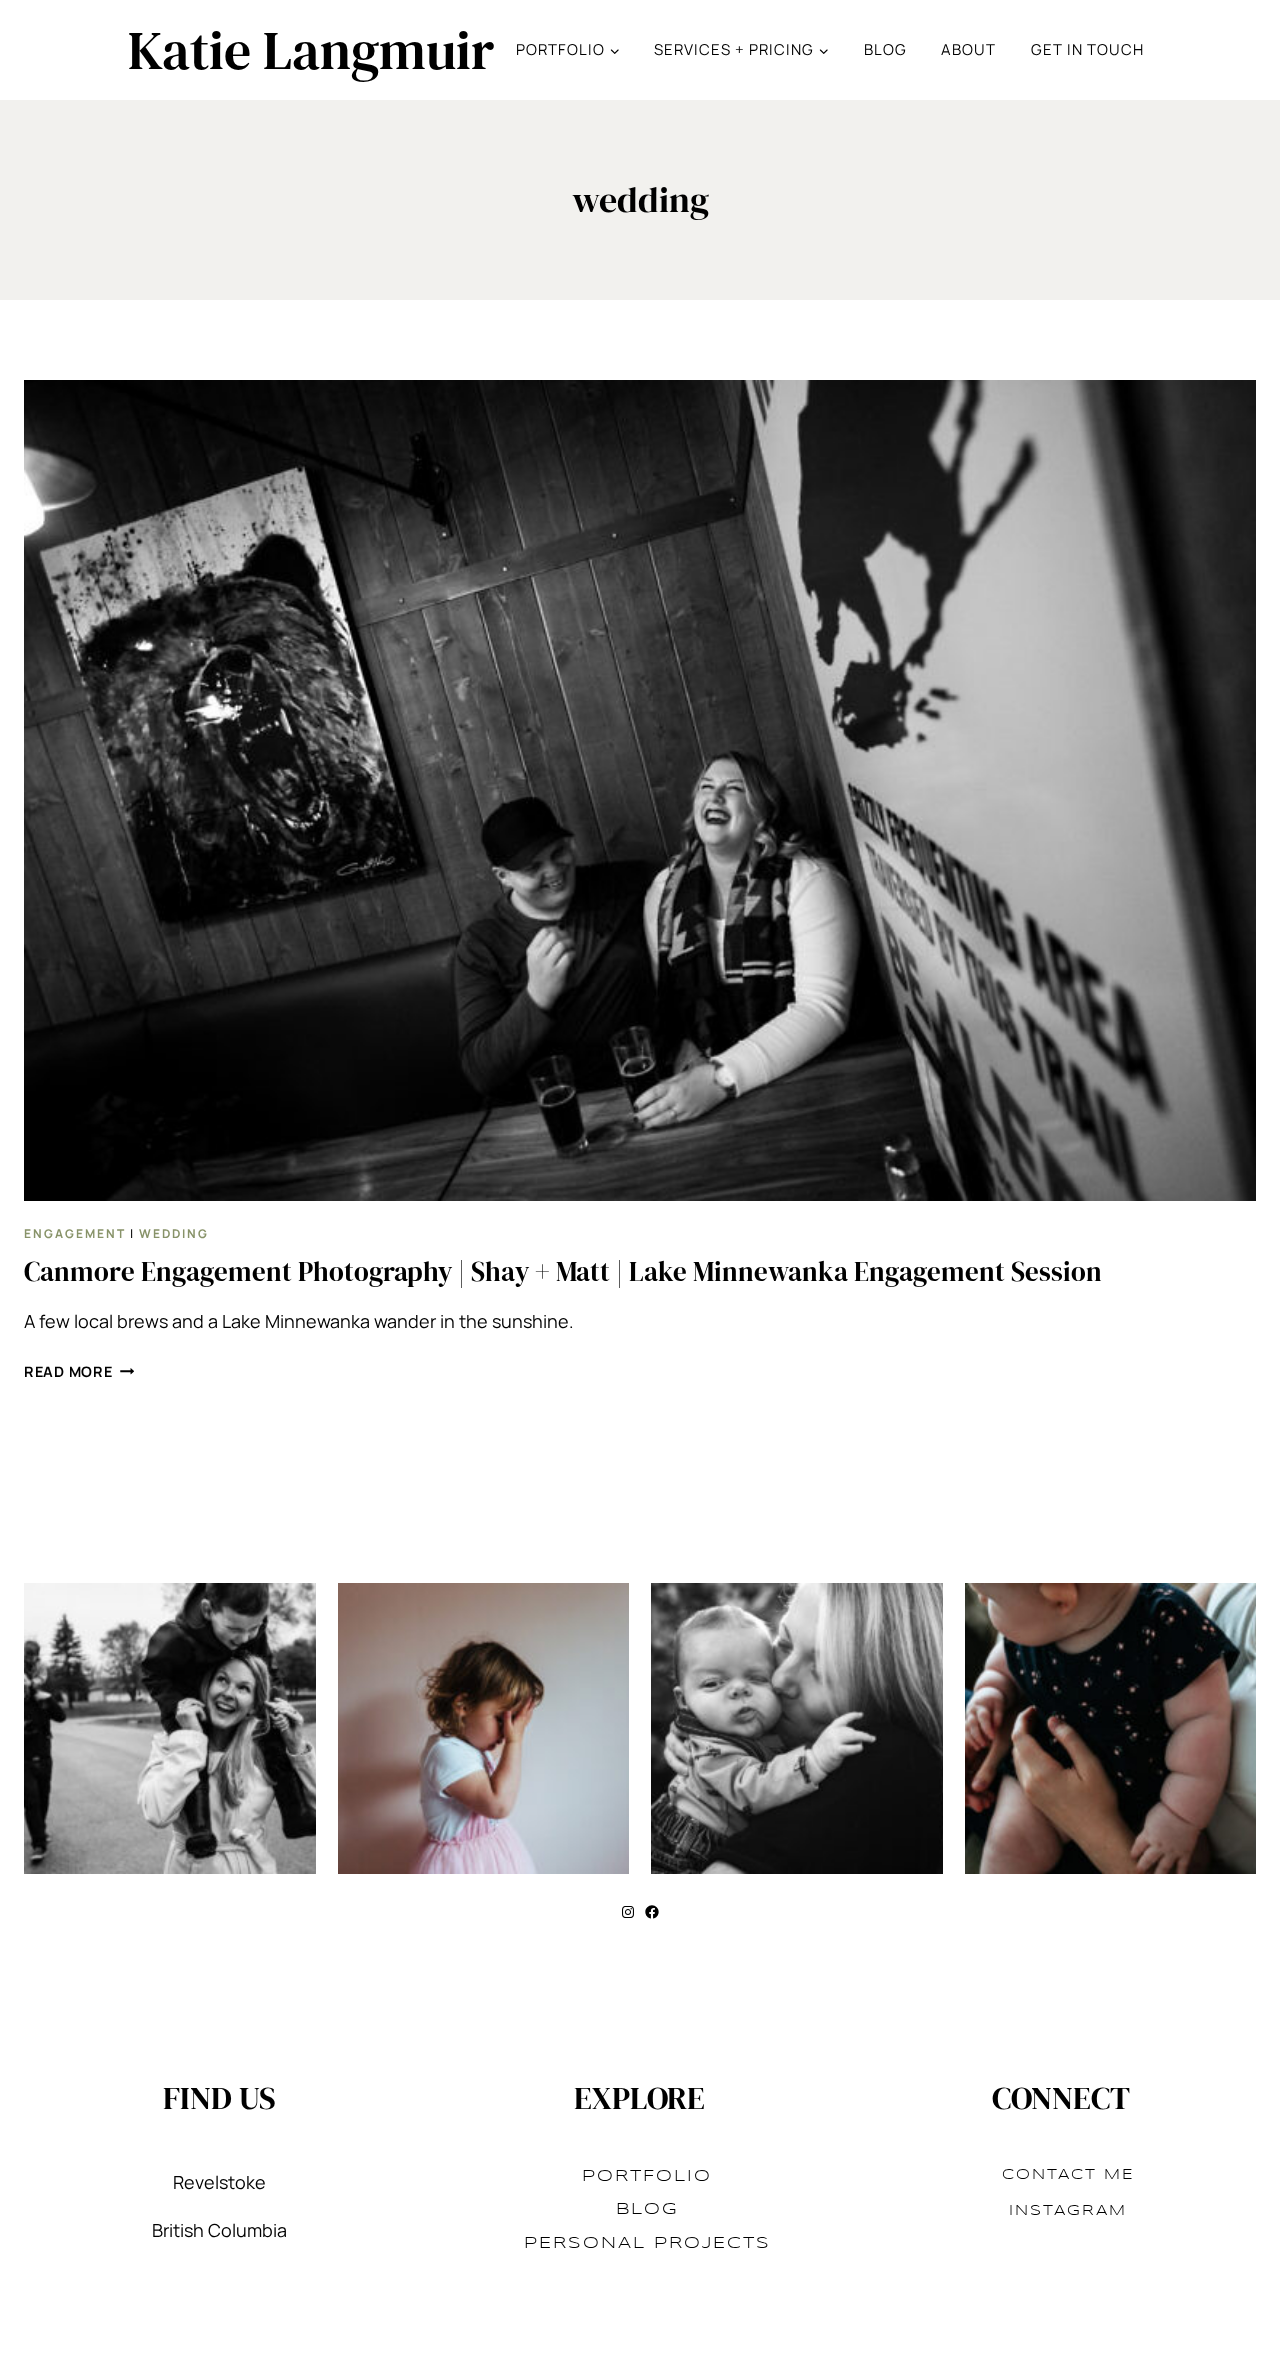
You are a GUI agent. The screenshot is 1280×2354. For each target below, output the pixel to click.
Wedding (174, 1233)
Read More (79, 1371)
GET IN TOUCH (1087, 49)
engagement (75, 1233)
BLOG (885, 49)
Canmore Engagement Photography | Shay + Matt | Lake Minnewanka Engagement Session (563, 1271)
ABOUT (968, 49)
